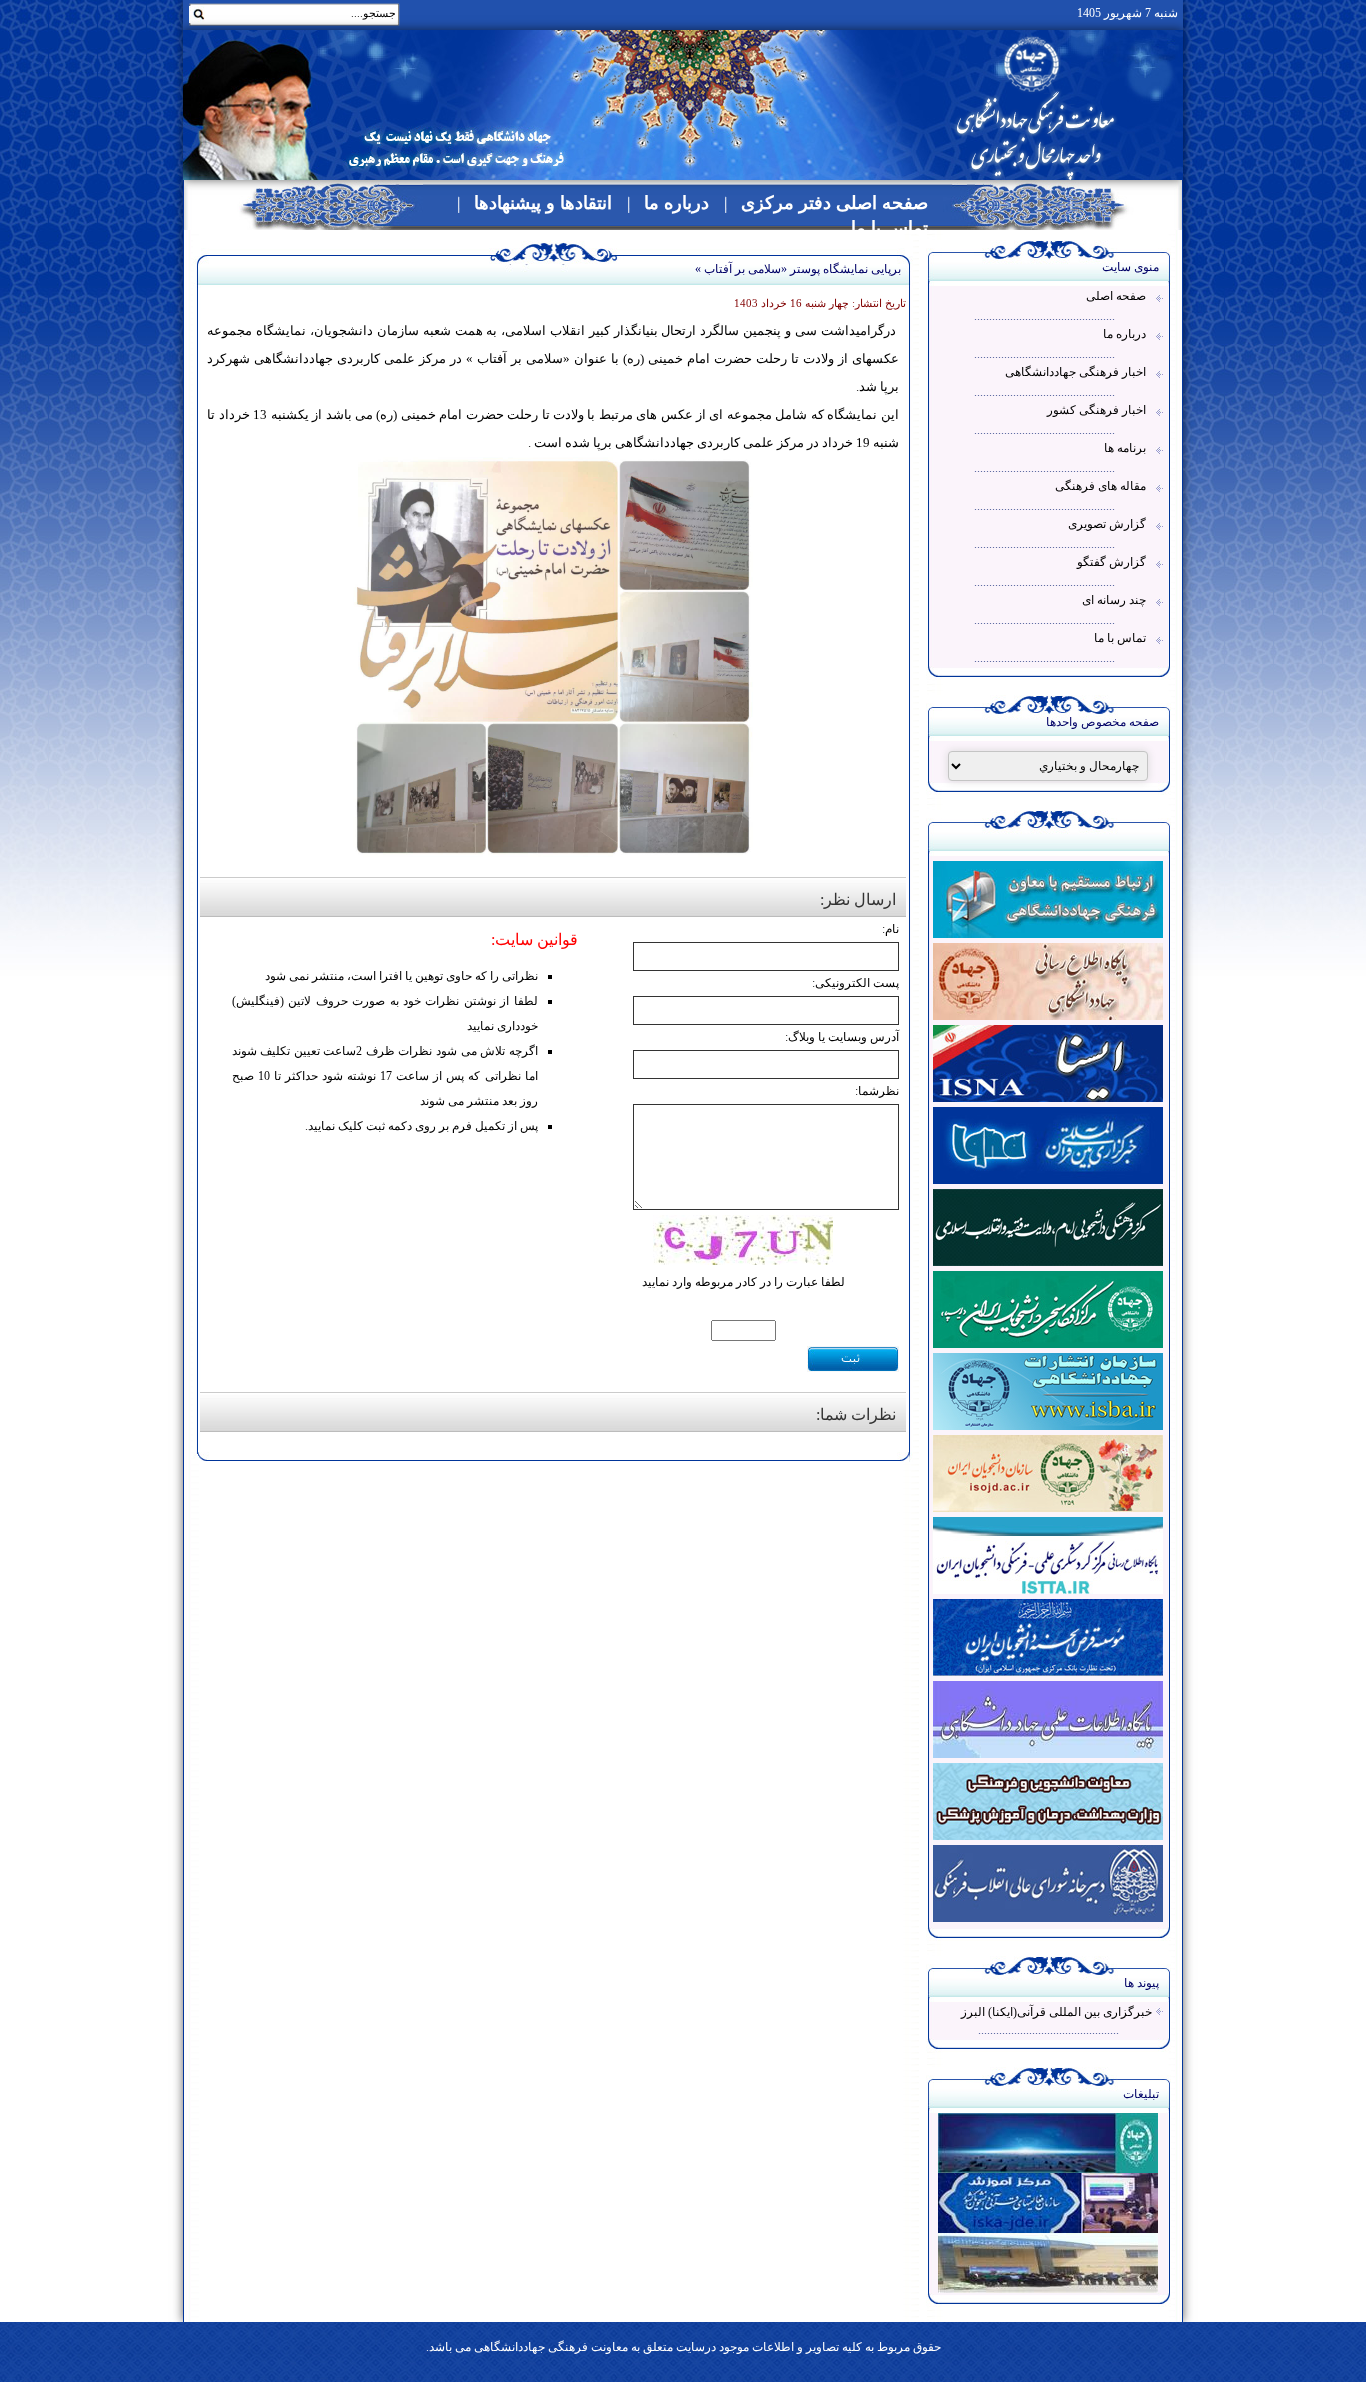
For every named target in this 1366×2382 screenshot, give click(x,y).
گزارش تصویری (1107, 524)
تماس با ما (889, 228)
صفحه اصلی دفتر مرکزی (834, 203)
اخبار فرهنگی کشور (1096, 410)
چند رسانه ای (1114, 600)
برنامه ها (1125, 448)
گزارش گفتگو (1111, 562)
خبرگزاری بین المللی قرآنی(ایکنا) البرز (1056, 2012)
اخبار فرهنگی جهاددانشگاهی (1075, 372)
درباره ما (676, 203)
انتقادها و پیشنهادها (543, 203)
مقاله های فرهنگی (1100, 486)
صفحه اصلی (1116, 296)
